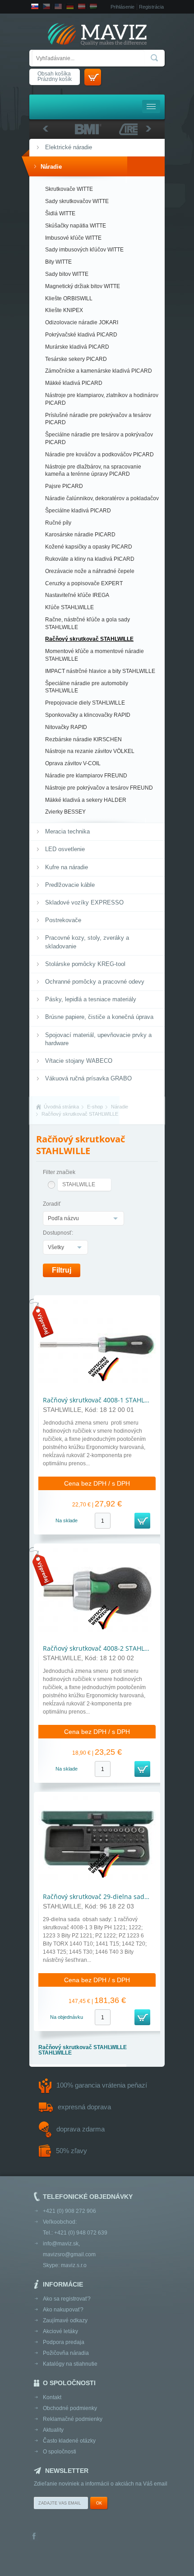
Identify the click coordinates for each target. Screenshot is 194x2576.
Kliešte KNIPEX (64, 310)
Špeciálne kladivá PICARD (78, 511)
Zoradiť (52, 1204)
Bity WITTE (58, 262)
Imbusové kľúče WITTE (73, 238)
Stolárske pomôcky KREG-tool (85, 964)
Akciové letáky (60, 2331)
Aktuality (53, 2430)
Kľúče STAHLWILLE (69, 607)
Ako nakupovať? (63, 2310)
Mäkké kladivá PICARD (74, 383)
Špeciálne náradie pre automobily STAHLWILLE (87, 687)
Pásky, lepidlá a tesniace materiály (91, 999)
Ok (99, 2503)
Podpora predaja (64, 2342)
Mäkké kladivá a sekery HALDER (86, 800)
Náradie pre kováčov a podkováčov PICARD (99, 455)
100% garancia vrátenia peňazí (102, 2085)
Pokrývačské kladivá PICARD (81, 335)
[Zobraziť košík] (93, 77)
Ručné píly (58, 523)
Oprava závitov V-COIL (73, 763)
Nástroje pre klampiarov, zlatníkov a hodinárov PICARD (102, 399)
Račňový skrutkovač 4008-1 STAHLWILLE (102, 1400)
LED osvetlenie (65, 849)
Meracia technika (67, 831)
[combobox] (83, 1218)
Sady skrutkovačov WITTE (77, 201)
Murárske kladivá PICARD (77, 347)
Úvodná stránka (61, 1107)
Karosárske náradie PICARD (80, 535)
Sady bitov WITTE (67, 274)
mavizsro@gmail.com (69, 2254)
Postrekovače (63, 920)
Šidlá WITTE (60, 213)
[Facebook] (34, 2537)
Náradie (51, 167)
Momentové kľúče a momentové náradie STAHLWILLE (95, 655)
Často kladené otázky (69, 2441)
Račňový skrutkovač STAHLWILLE (89, 639)
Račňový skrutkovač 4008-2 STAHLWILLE (102, 1648)
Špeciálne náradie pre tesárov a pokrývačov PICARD (99, 438)
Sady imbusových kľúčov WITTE (84, 250)
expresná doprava (84, 2107)
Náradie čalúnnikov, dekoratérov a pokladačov (102, 498)
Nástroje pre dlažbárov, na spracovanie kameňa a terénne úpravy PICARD (93, 471)
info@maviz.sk (61, 2244)
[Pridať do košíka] (142, 1521)
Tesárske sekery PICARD (76, 359)
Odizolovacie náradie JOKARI (82, 322)
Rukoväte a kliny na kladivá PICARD (90, 559)
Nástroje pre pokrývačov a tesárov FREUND (99, 788)
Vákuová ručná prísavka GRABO (88, 1078)
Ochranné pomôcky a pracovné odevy (95, 982)
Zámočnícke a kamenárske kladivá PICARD (99, 371)
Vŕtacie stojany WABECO (79, 1061)
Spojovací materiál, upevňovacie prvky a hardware (98, 1039)
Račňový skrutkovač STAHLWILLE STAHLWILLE (83, 2050)
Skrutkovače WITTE (69, 189)
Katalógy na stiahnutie (70, 2364)
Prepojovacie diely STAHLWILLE (85, 703)
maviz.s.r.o (74, 2265)
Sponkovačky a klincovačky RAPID (88, 715)
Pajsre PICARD (64, 486)
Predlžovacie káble (70, 885)
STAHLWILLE (79, 1184)
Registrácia (151, 7)
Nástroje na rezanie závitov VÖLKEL (90, 751)
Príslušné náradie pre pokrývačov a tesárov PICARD (98, 419)
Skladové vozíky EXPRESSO (84, 902)
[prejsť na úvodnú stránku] (97, 35)
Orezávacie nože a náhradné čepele (90, 571)
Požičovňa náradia (66, 2353)
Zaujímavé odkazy (65, 2320)
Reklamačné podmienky (73, 2419)
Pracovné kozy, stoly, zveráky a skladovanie (87, 942)
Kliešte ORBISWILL (69, 298)
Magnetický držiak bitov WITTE (83, 286)
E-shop (95, 1107)
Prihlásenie (122, 7)
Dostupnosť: (58, 1233)
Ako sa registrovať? (67, 2299)
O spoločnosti (60, 2452)
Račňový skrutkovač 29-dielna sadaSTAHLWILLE (114, 1896)
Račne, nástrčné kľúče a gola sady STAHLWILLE (88, 623)
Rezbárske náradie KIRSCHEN (83, 739)
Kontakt (52, 2397)
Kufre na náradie (67, 867)
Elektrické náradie (69, 147)
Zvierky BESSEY (65, 812)
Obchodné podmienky (70, 2408)
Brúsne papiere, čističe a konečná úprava (99, 1017)
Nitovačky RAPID (66, 727)
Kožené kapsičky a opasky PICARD (89, 547)
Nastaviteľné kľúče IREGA (77, 595)
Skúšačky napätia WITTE (76, 226)
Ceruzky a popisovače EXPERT (84, 583)
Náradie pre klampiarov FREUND (86, 776)
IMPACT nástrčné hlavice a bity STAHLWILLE (100, 671)
